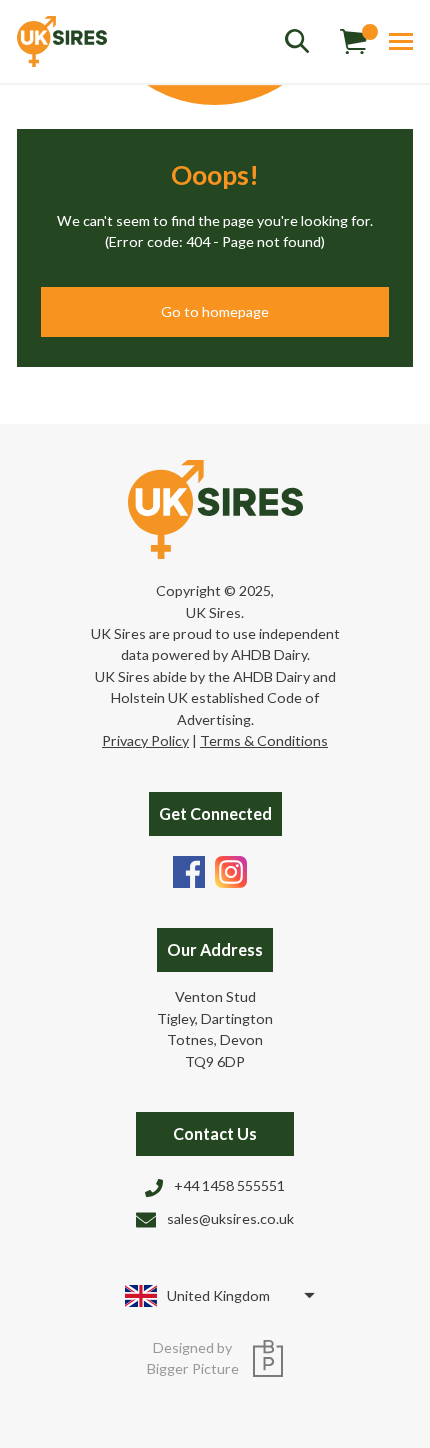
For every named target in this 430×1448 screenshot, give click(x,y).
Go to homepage (215, 311)
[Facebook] (189, 869)
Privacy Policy (145, 740)
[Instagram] (231, 869)
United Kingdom (218, 1295)
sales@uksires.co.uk (230, 1218)
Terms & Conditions (264, 740)
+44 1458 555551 (229, 1185)
